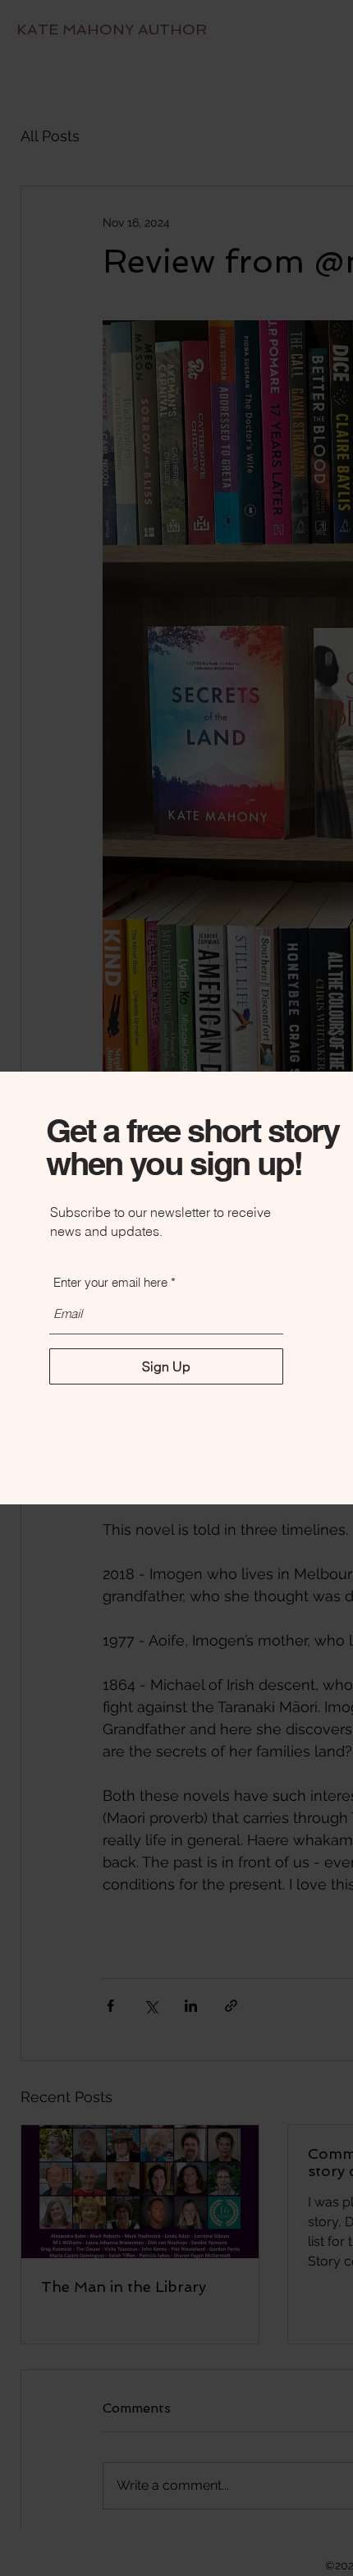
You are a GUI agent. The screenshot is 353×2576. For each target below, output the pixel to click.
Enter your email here (110, 1282)
